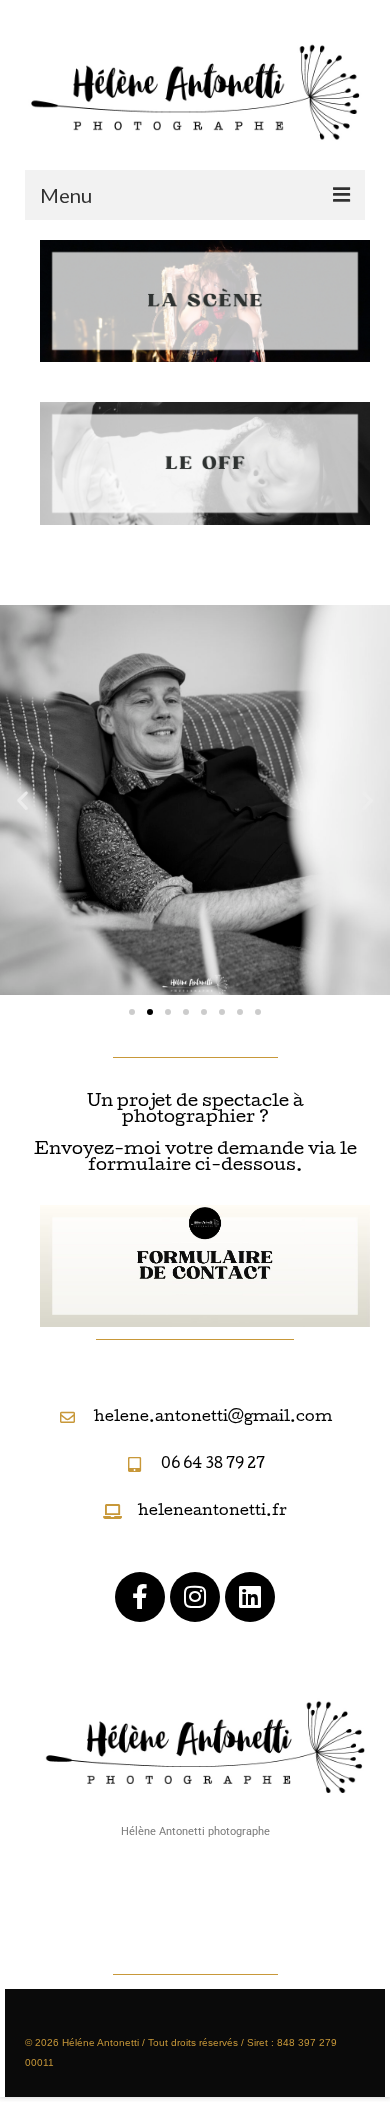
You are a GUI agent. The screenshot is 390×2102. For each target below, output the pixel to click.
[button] (22, 799)
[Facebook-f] (140, 1597)
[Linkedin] (250, 1597)
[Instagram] (195, 1597)
